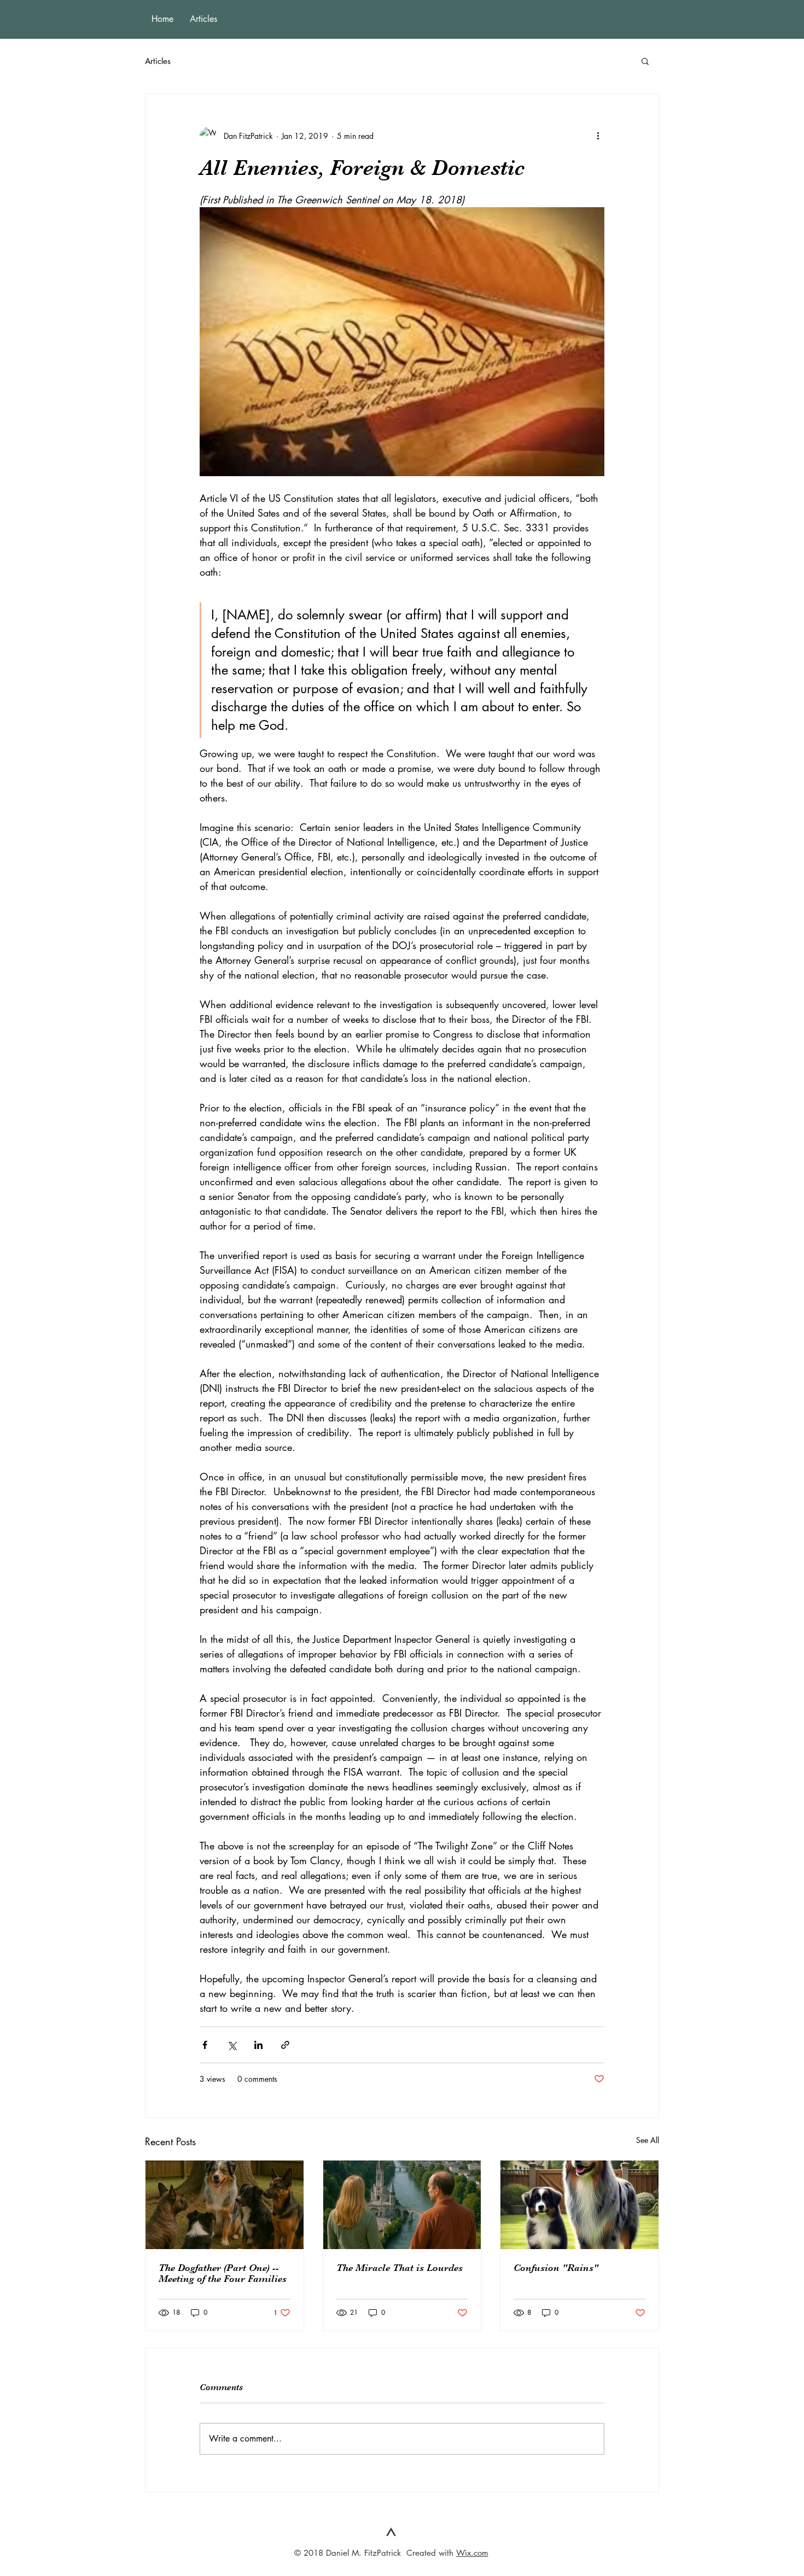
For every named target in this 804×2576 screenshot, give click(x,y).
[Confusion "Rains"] (579, 2205)
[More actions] (598, 136)
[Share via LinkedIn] (258, 2045)
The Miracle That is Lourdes (400, 2268)
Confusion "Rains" (556, 2268)
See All (648, 2140)
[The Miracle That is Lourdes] (402, 2205)
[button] (645, 61)
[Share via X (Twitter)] (232, 2045)
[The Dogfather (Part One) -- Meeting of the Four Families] (225, 2205)
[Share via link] (285, 2045)
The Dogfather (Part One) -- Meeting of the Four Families (223, 2273)
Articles (158, 61)
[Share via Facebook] (205, 2045)
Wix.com (472, 2553)
